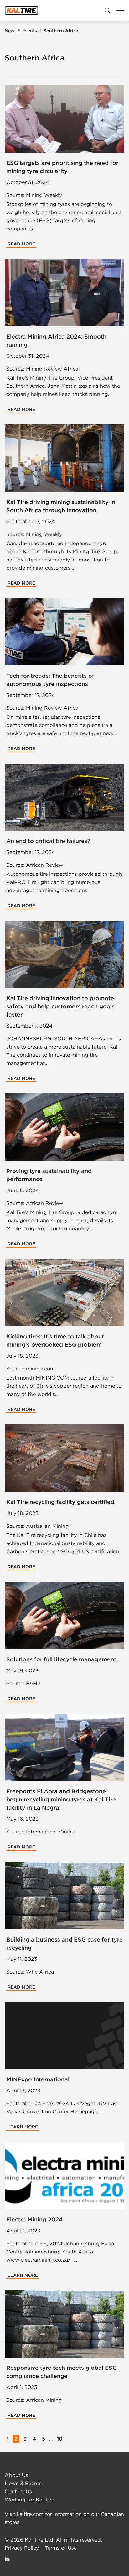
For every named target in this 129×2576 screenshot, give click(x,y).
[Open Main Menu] (120, 11)
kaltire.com (30, 2514)
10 (60, 2439)
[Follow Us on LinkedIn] (8, 2559)
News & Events (21, 31)
